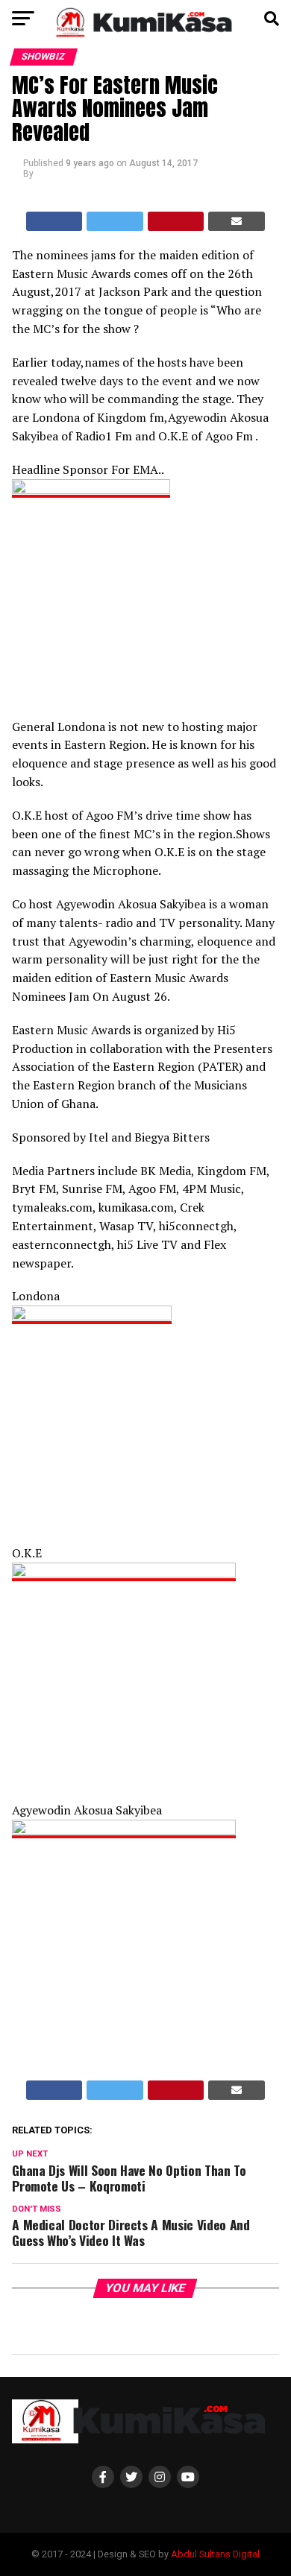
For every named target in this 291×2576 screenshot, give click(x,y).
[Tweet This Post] (115, 221)
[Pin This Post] (176, 221)
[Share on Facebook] (54, 221)
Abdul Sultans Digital (215, 2554)
